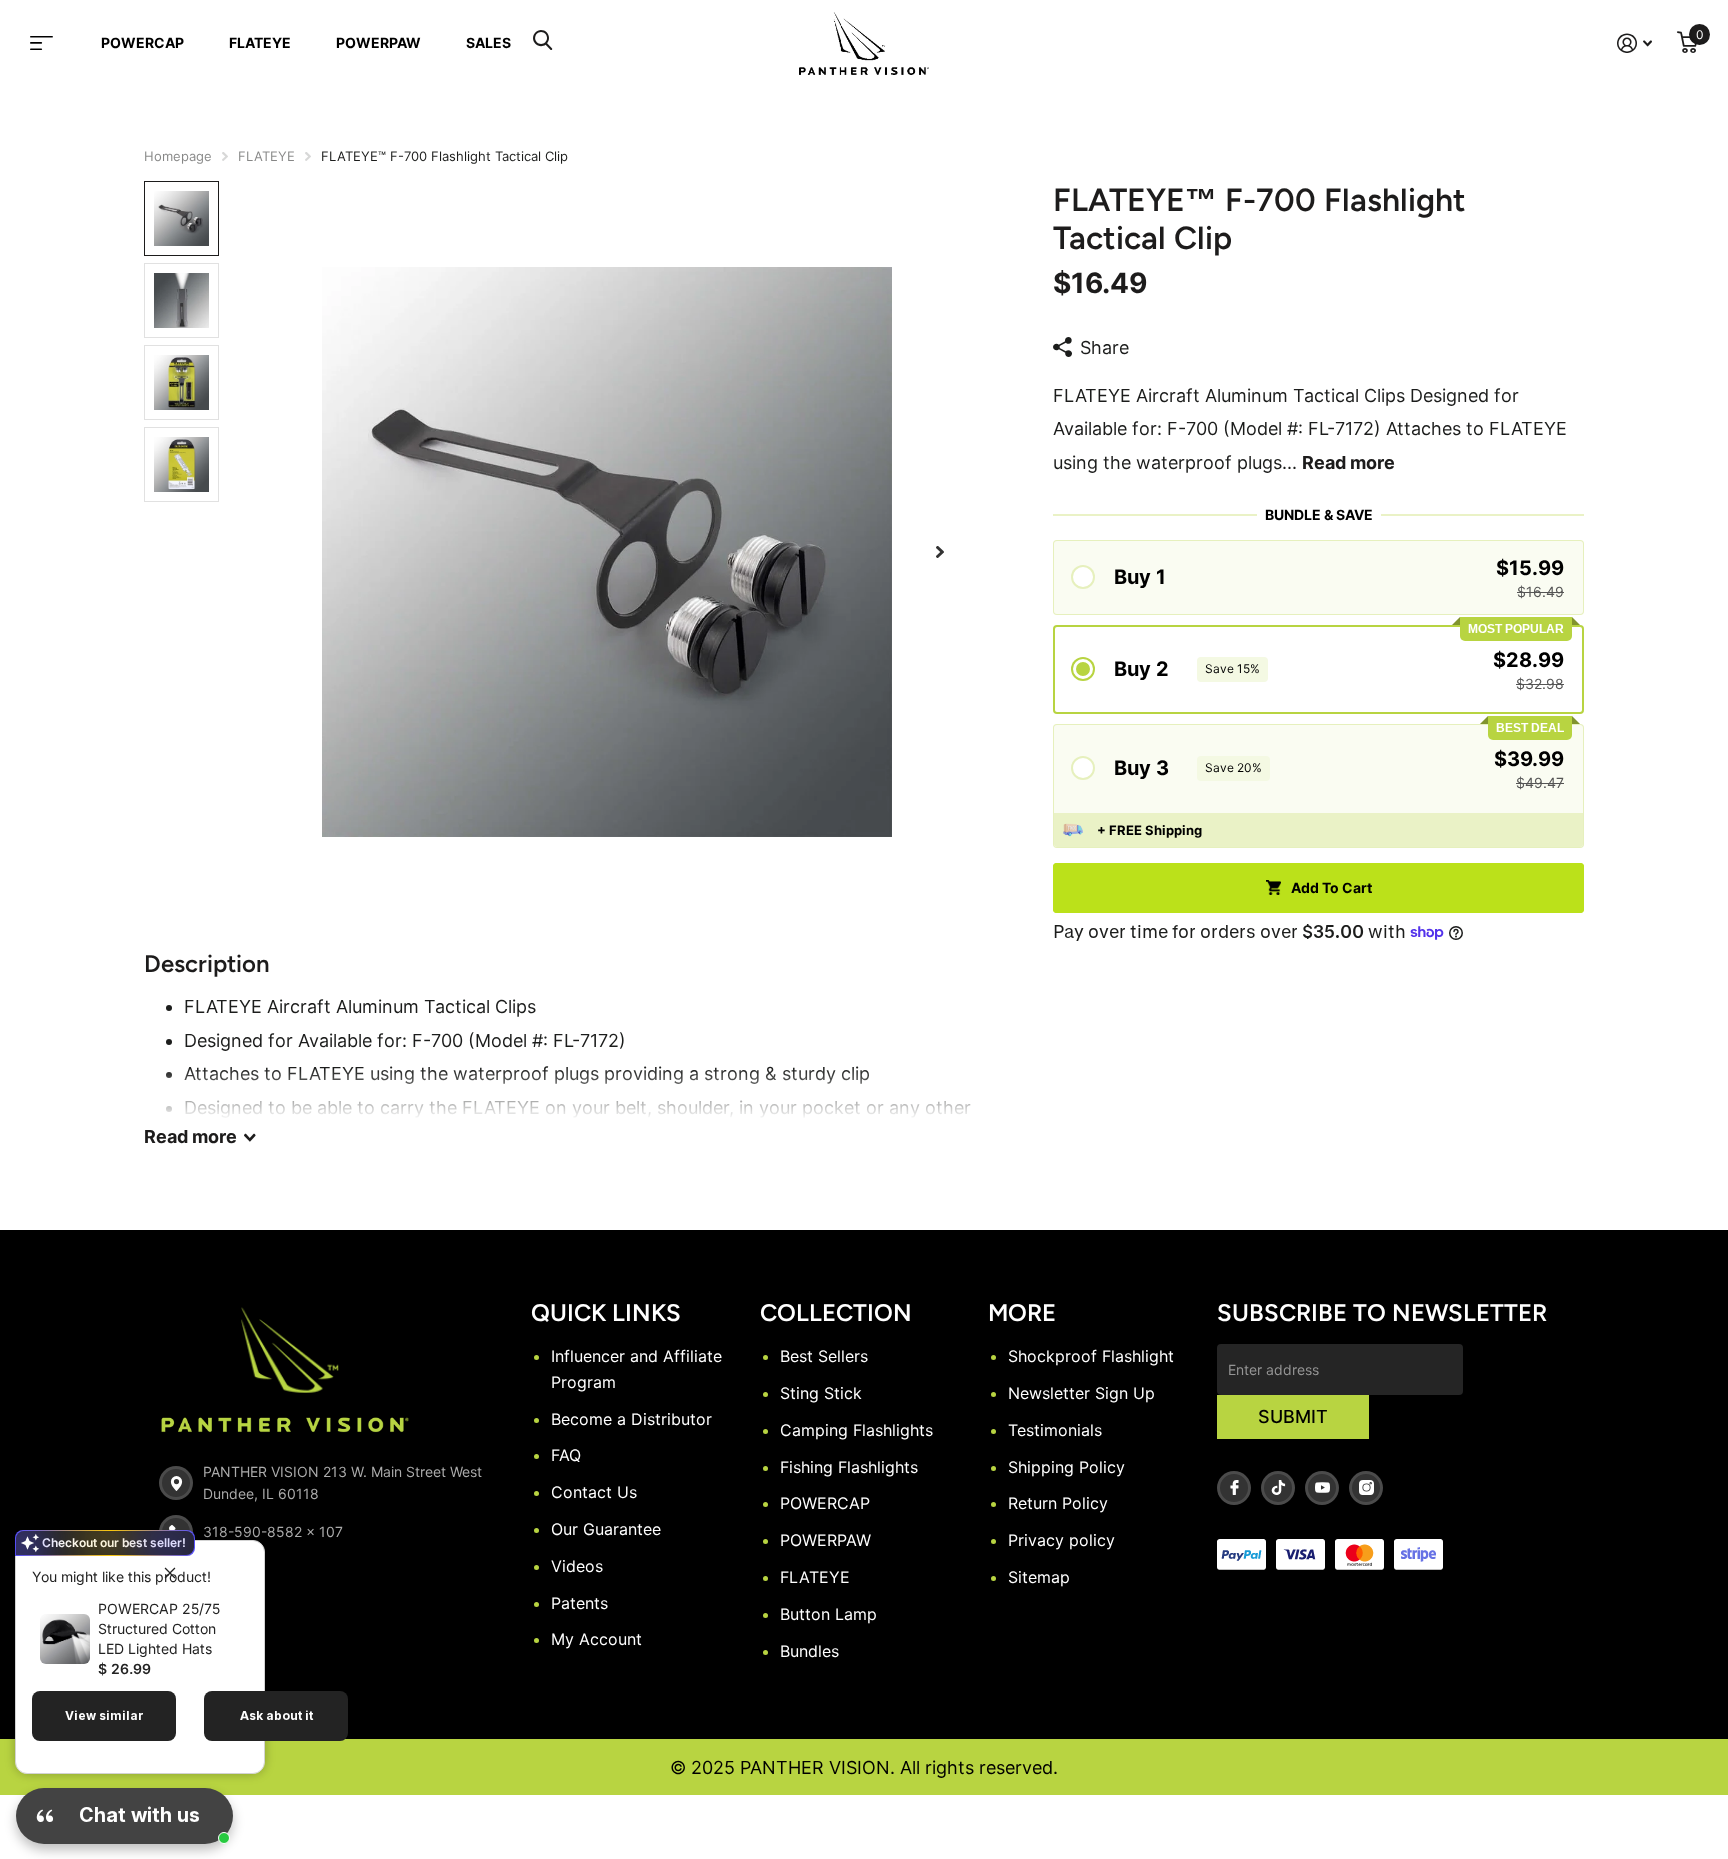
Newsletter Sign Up (1081, 1393)
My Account (596, 1639)
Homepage (178, 156)
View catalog (54, 43)
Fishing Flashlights (849, 1467)
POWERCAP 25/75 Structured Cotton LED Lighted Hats (159, 1628)
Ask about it (276, 1715)
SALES (488, 42)
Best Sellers (824, 1356)
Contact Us (594, 1492)
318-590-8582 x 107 (273, 1531)
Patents (579, 1603)
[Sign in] (1635, 43)
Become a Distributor (631, 1419)
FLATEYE (260, 42)
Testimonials (1055, 1430)
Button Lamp (828, 1614)
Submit (1293, 1416)
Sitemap (1039, 1577)
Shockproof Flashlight (1091, 1356)
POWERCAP (142, 42)
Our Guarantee (606, 1529)
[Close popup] (170, 1572)
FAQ (566, 1455)
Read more (1348, 462)
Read (190, 1136)
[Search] (542, 43)
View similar (104, 1715)
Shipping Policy (1066, 1467)
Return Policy (1058, 1503)
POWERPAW (378, 42)
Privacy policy (1061, 1540)
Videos (577, 1566)
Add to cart (1331, 887)
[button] (940, 552)
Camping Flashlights (856, 1430)
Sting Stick (821, 1393)
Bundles (809, 1651)
